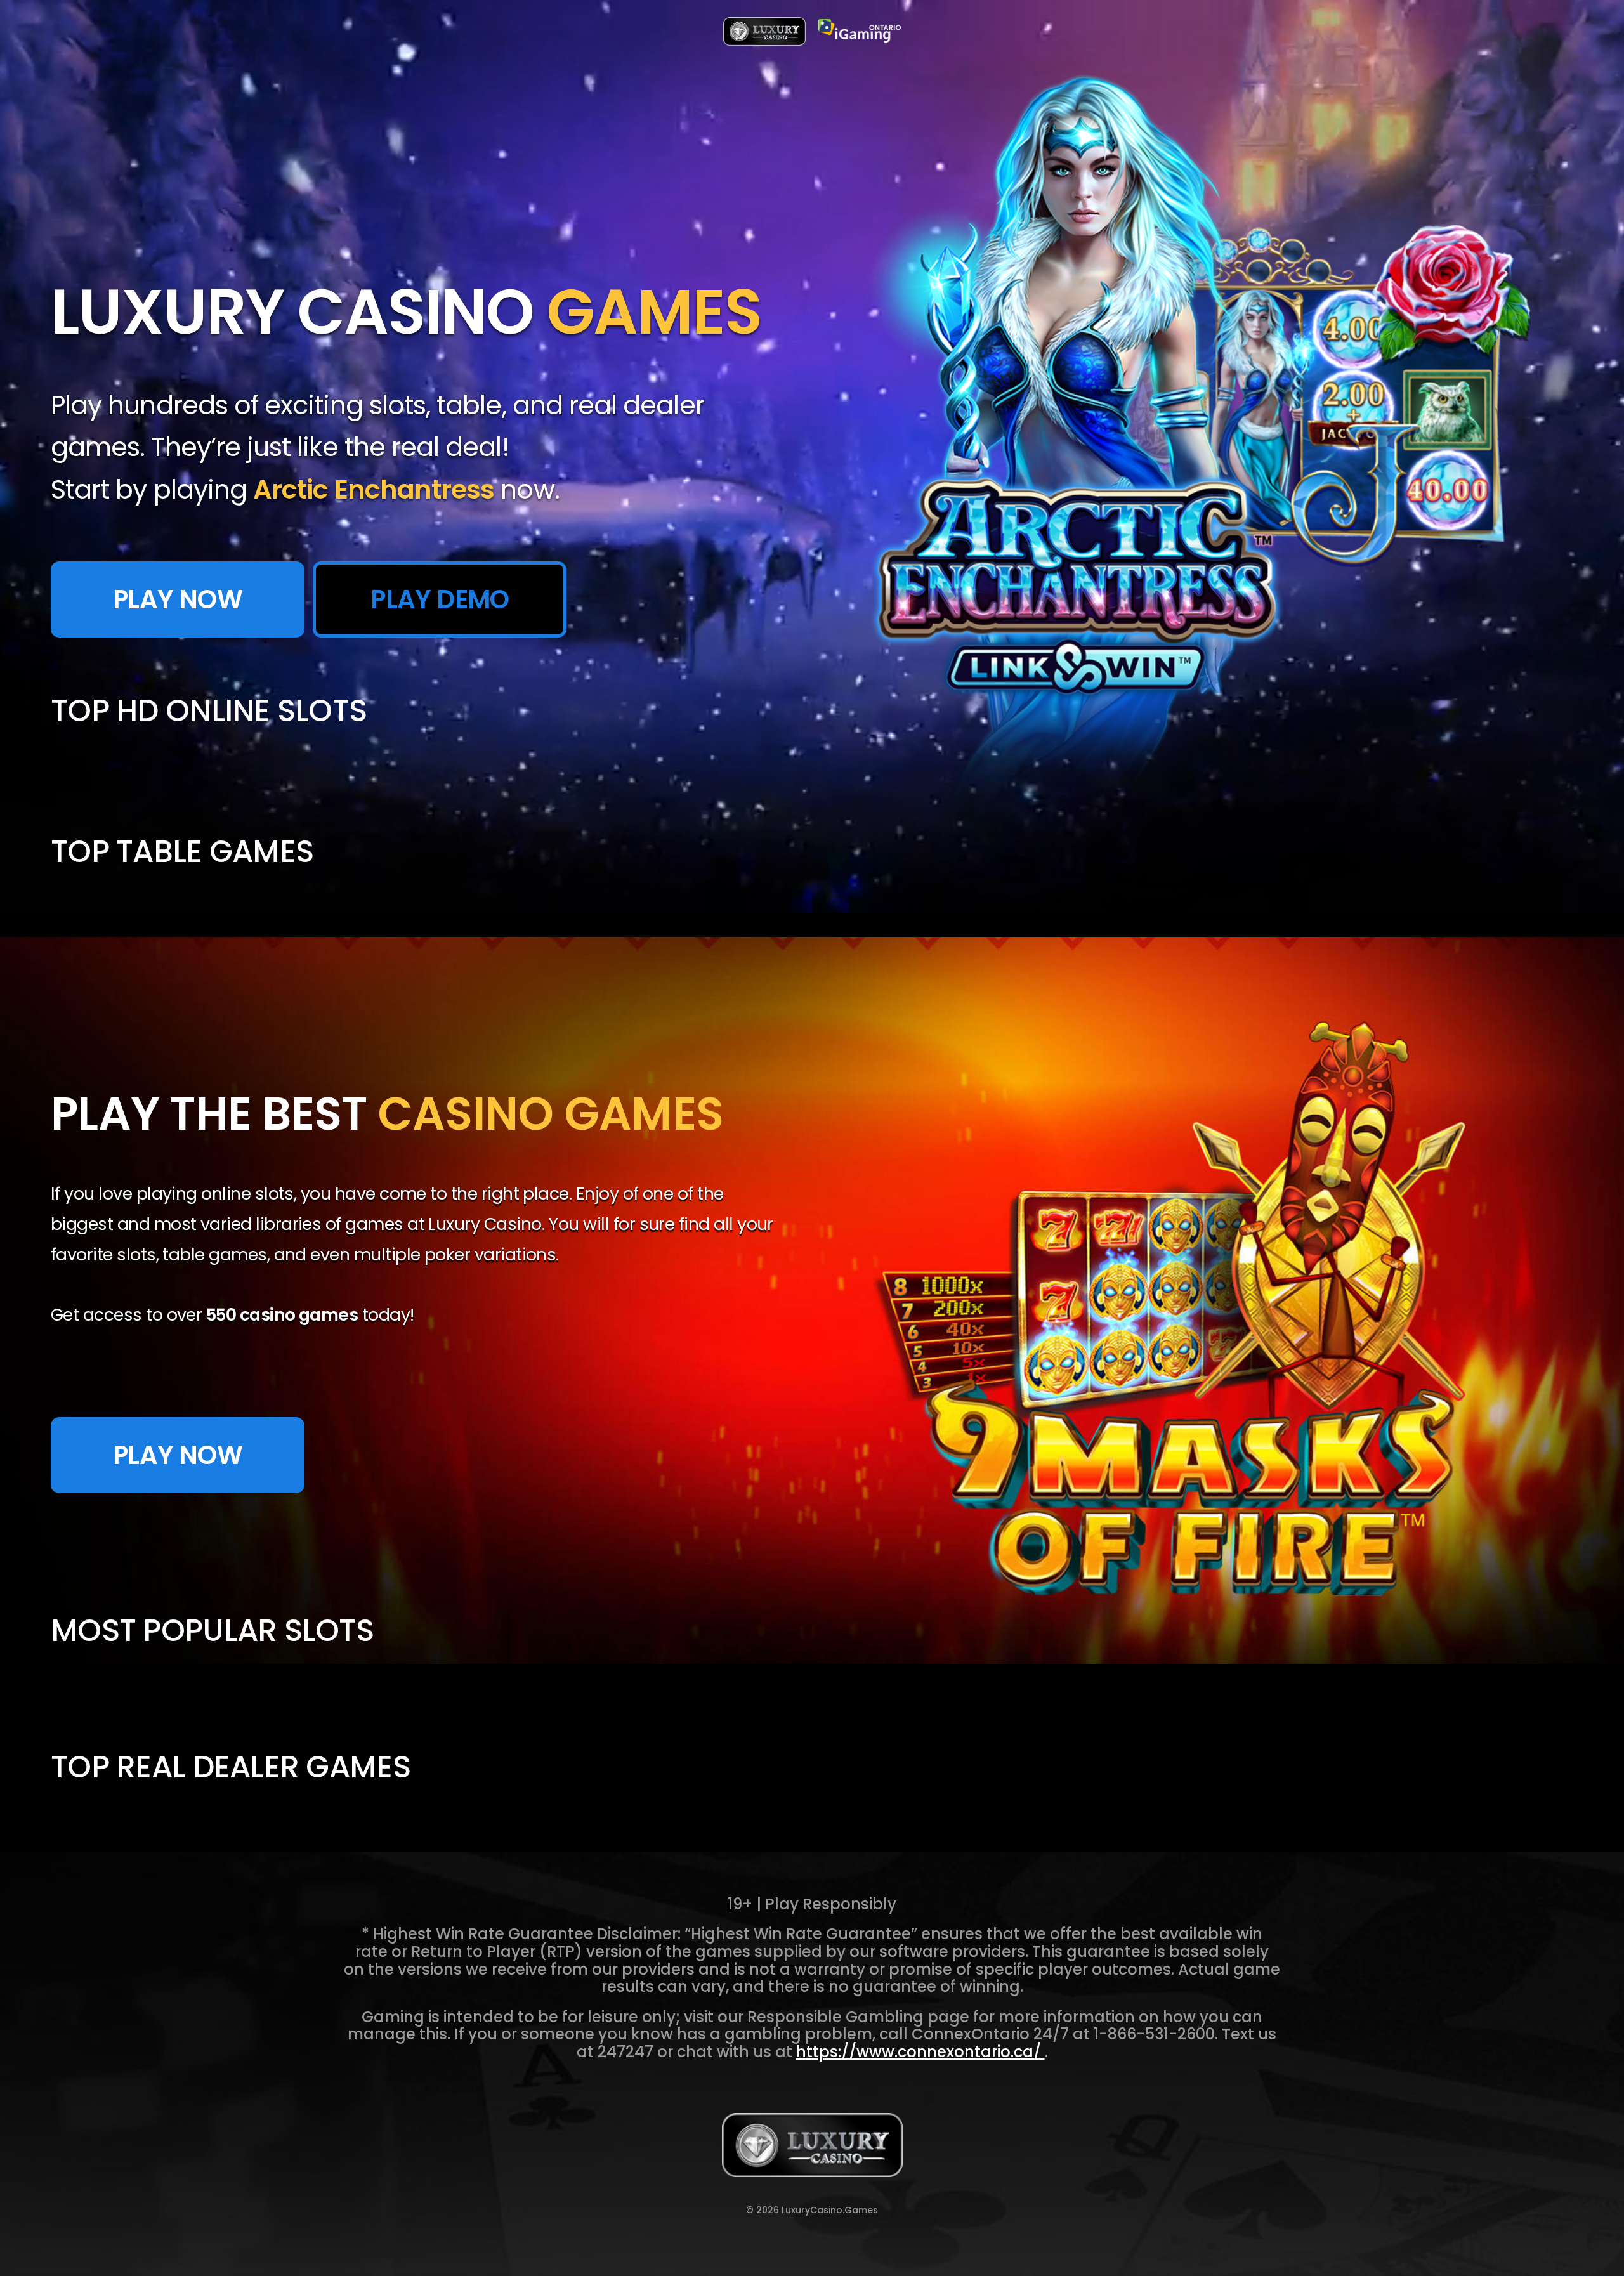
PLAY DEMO (440, 599)
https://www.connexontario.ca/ (920, 2052)
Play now (178, 1455)
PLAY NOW (178, 599)
